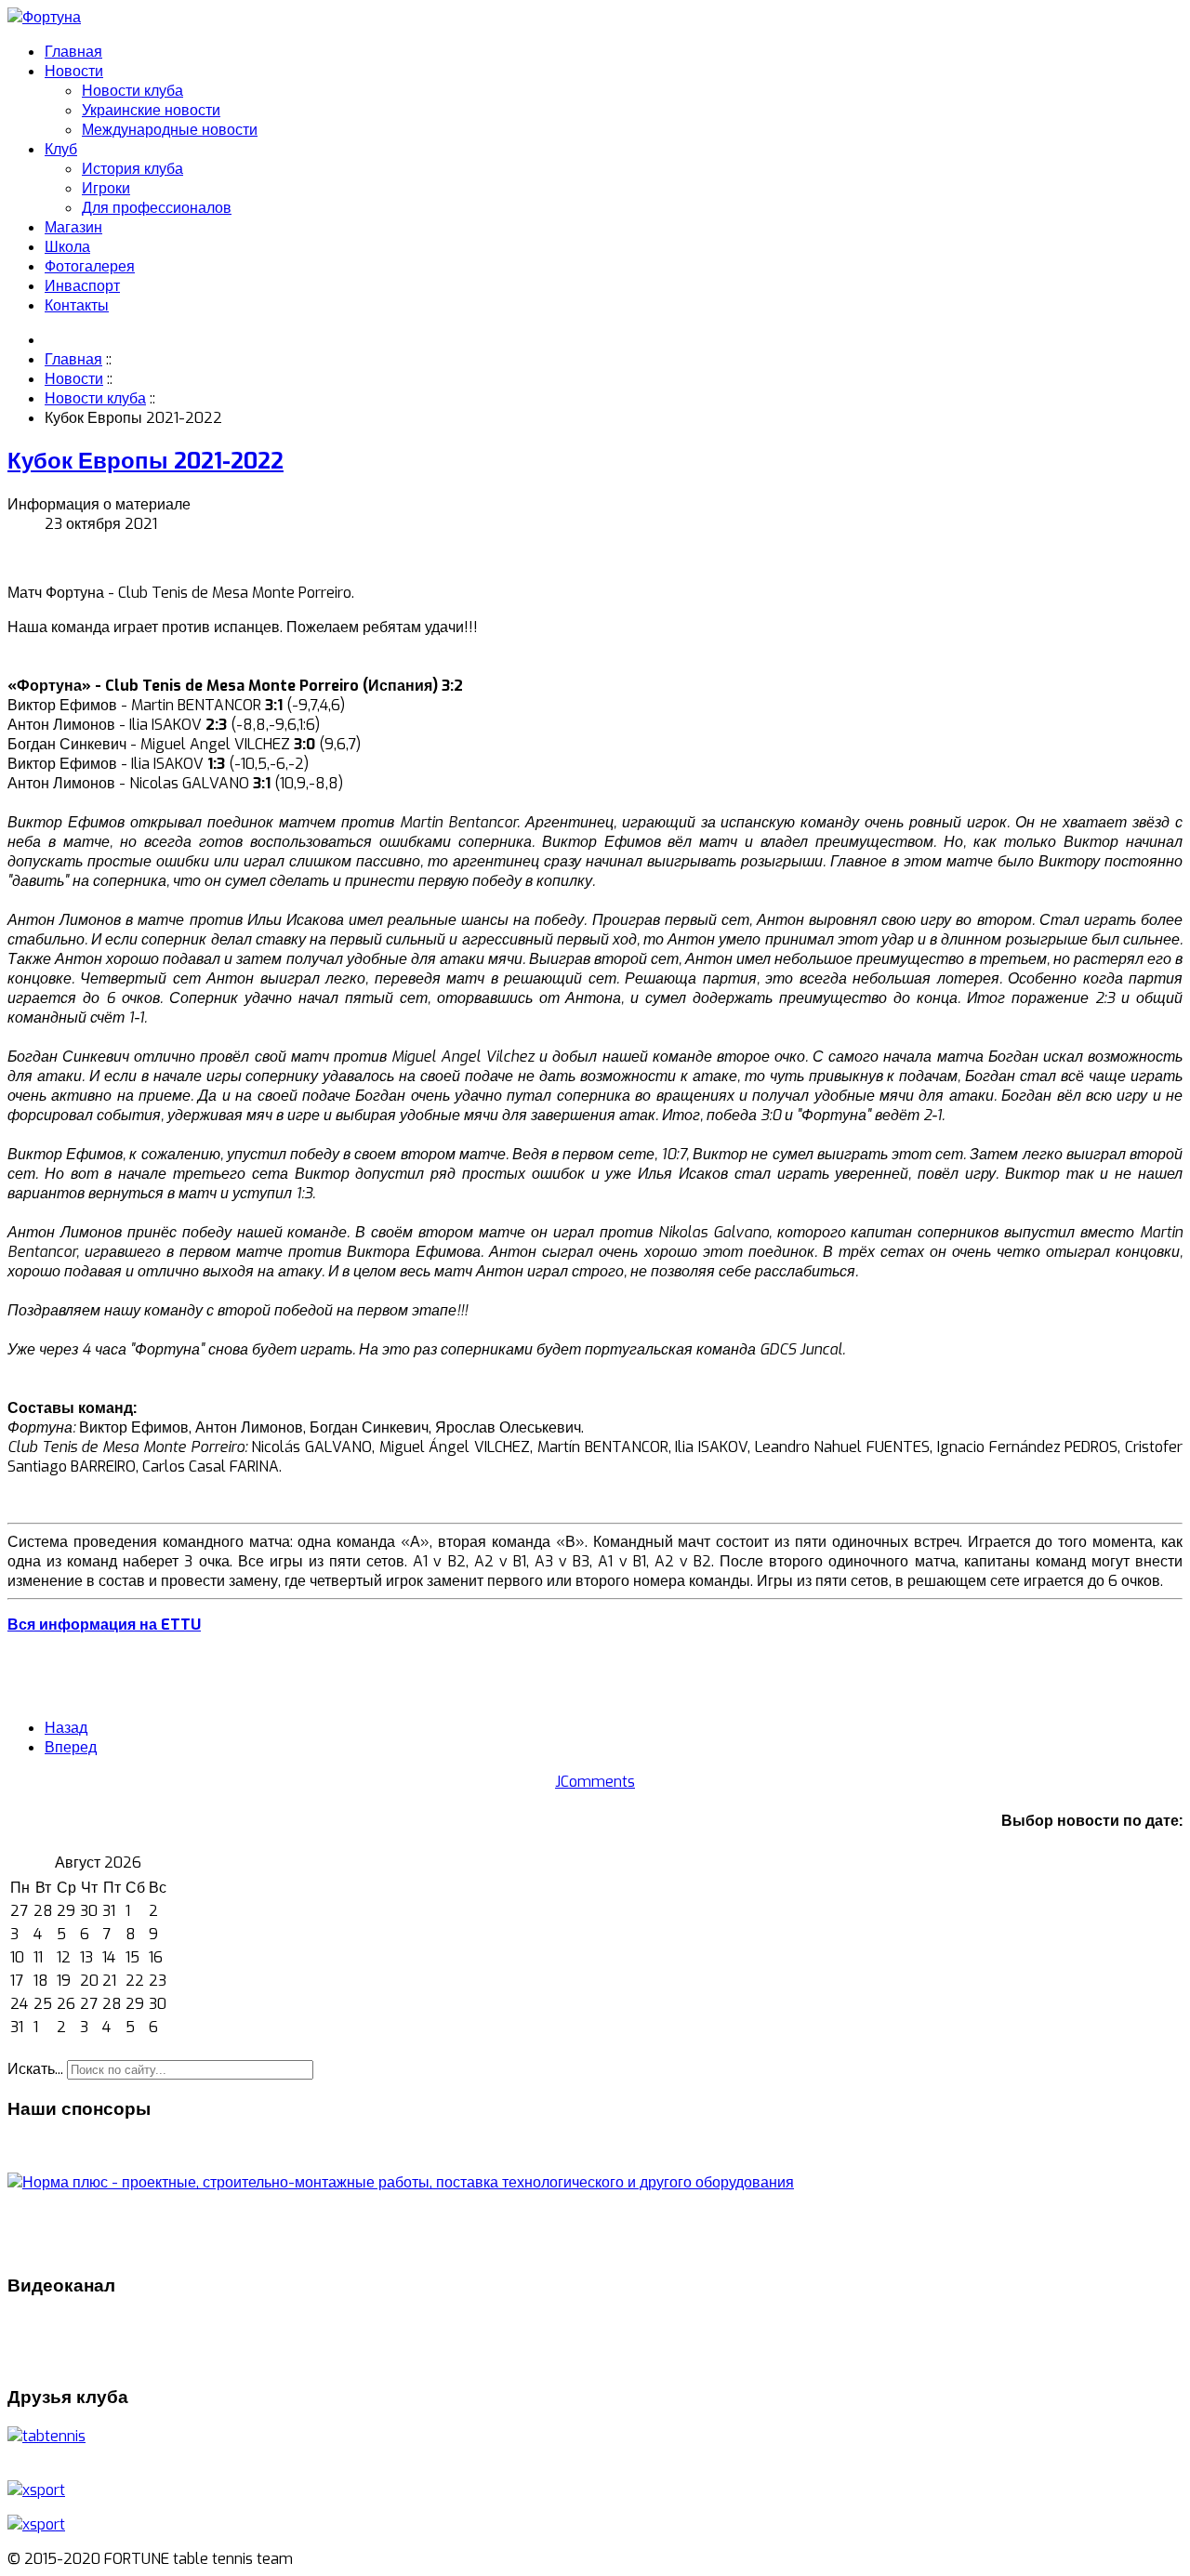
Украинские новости (151, 110)
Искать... (35, 2069)
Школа (67, 247)
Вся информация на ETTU (104, 1625)
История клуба (132, 169)
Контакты (77, 305)
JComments (595, 1782)
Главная (73, 52)
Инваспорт (82, 286)
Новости (74, 71)
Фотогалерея (90, 266)
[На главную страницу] (44, 17)
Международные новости (170, 130)
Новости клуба (132, 91)
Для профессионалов (157, 208)
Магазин (73, 227)
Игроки (106, 188)
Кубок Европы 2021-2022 (145, 461)
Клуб (61, 149)
